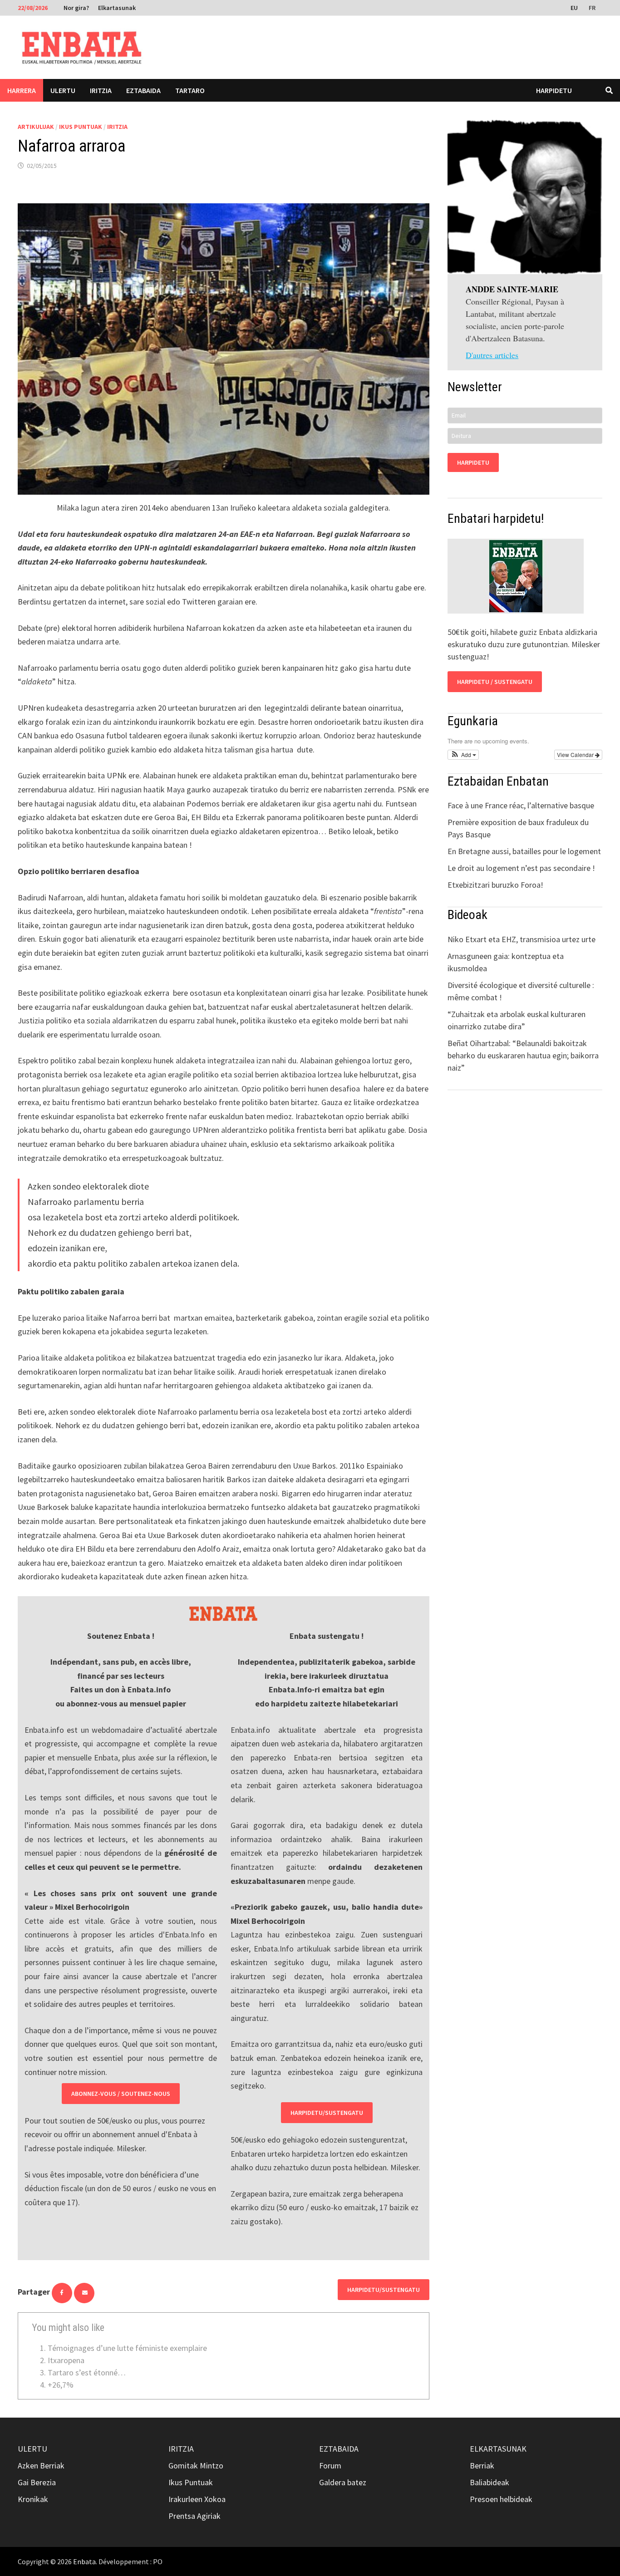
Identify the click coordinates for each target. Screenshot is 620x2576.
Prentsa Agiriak (194, 2516)
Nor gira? (76, 8)
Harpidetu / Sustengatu (495, 682)
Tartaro (190, 90)
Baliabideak (490, 2482)
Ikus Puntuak (81, 127)
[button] (463, 755)
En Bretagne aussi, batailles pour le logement (524, 851)
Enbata (84, 2561)
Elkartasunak (117, 8)
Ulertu (63, 90)
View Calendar (576, 755)
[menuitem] (575, 7)
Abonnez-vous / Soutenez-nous (121, 2094)
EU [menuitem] (574, 8)
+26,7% (61, 2385)
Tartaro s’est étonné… (87, 2372)
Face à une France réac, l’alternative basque (521, 805)
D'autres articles (492, 355)
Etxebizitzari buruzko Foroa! (495, 885)
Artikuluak (36, 127)
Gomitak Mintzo (196, 2465)
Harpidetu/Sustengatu (327, 2113)
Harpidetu (554, 90)
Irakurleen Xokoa (197, 2499)
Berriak (482, 2465)
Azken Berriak (41, 2465)
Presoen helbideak (501, 2499)
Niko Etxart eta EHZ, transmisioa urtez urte (522, 939)
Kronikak (33, 2499)
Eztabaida (143, 90)
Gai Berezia (37, 2482)
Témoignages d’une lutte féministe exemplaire (127, 2348)
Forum (330, 2465)
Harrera (22, 90)
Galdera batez (343, 2482)
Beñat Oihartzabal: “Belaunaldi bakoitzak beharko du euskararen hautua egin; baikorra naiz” (523, 1055)
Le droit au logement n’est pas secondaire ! (521, 868)
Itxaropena (66, 2360)
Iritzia (101, 90)
